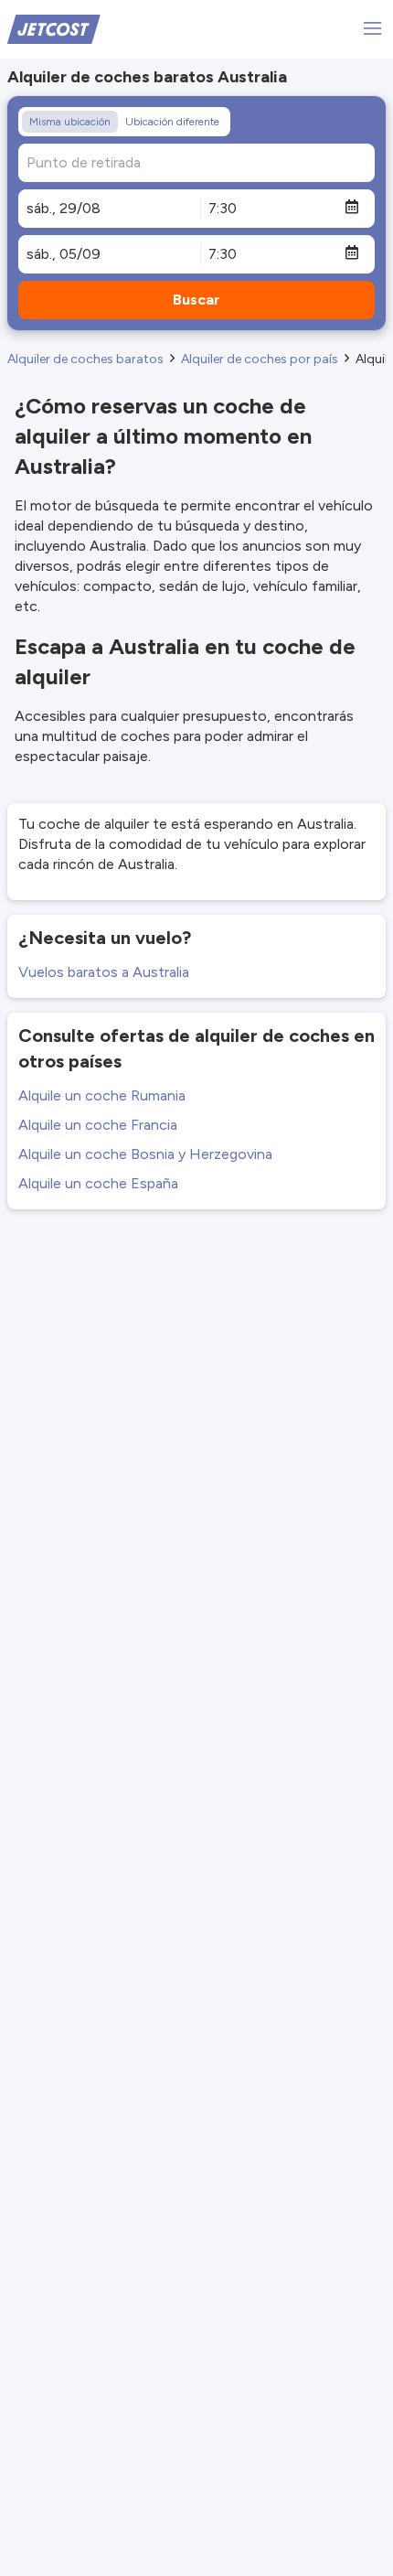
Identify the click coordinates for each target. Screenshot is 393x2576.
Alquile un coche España (98, 1183)
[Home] (54, 28)
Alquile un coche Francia (98, 1125)
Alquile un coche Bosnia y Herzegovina (145, 1154)
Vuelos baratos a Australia (104, 972)
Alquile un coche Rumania (102, 1095)
